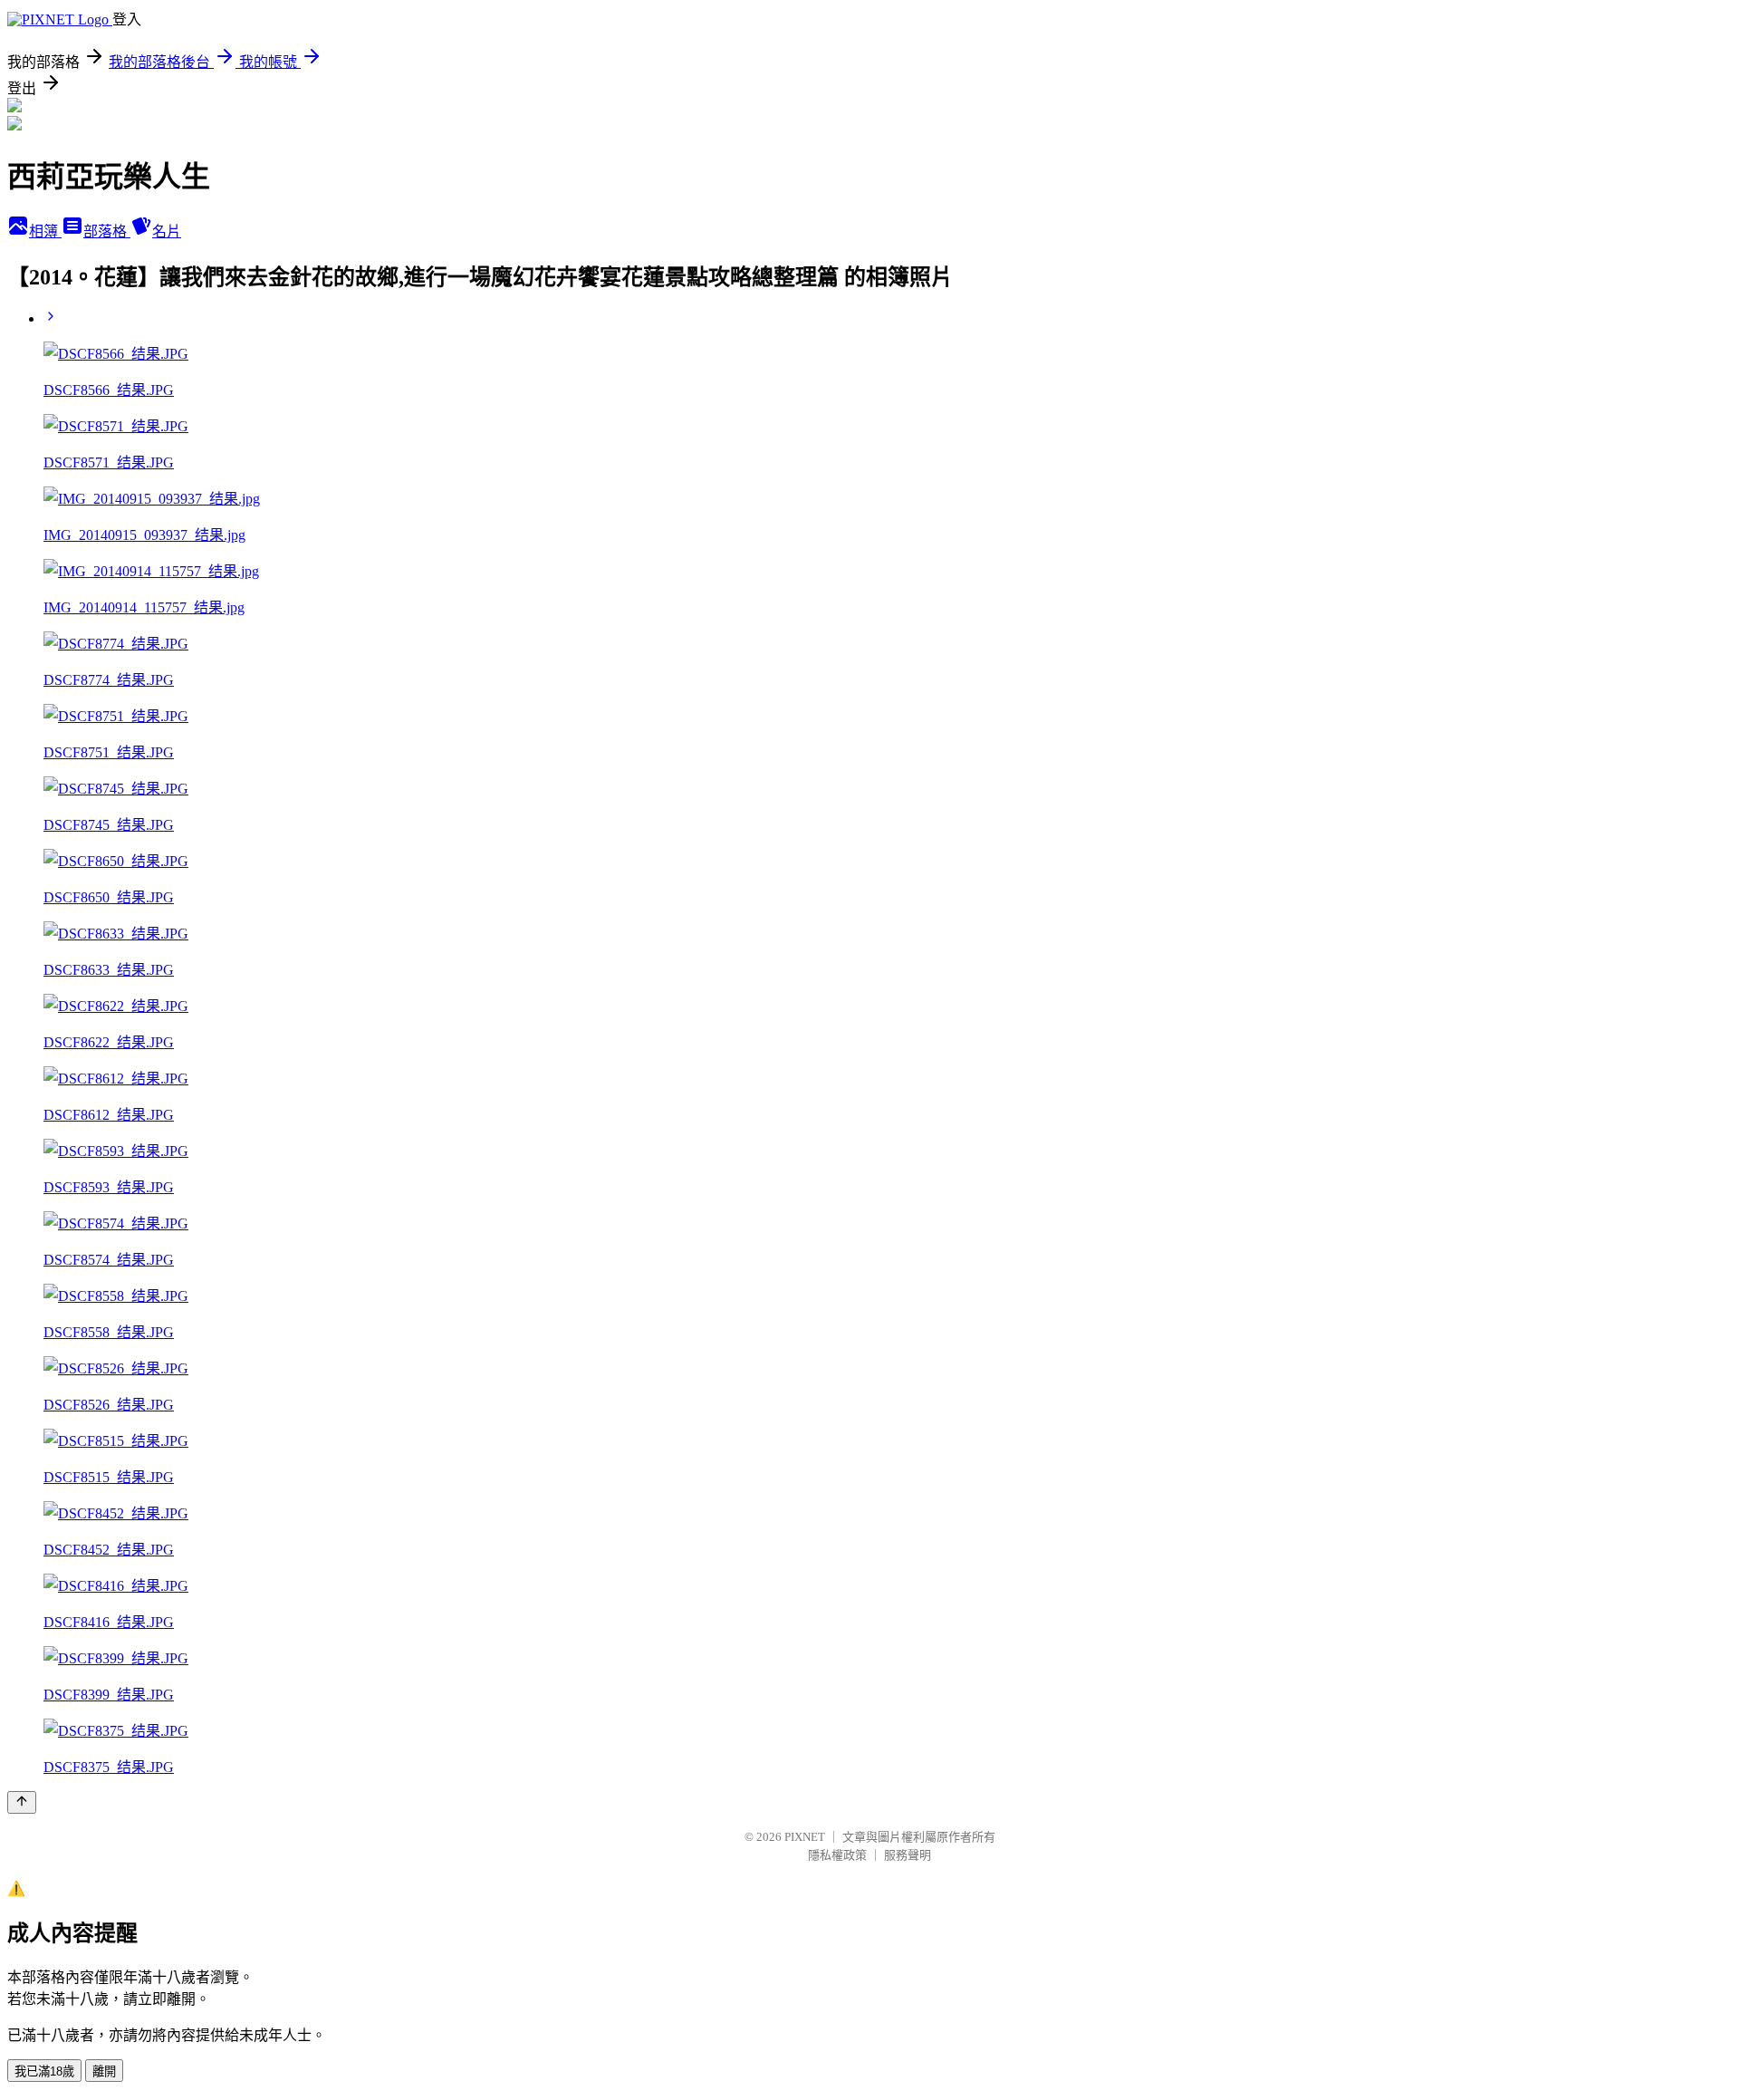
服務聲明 (908, 1855)
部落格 (107, 231)
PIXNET (805, 1837)
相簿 (45, 231)
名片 (167, 231)
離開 (104, 2071)
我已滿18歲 (44, 2071)
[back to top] (22, 1802)
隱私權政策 (837, 1855)
